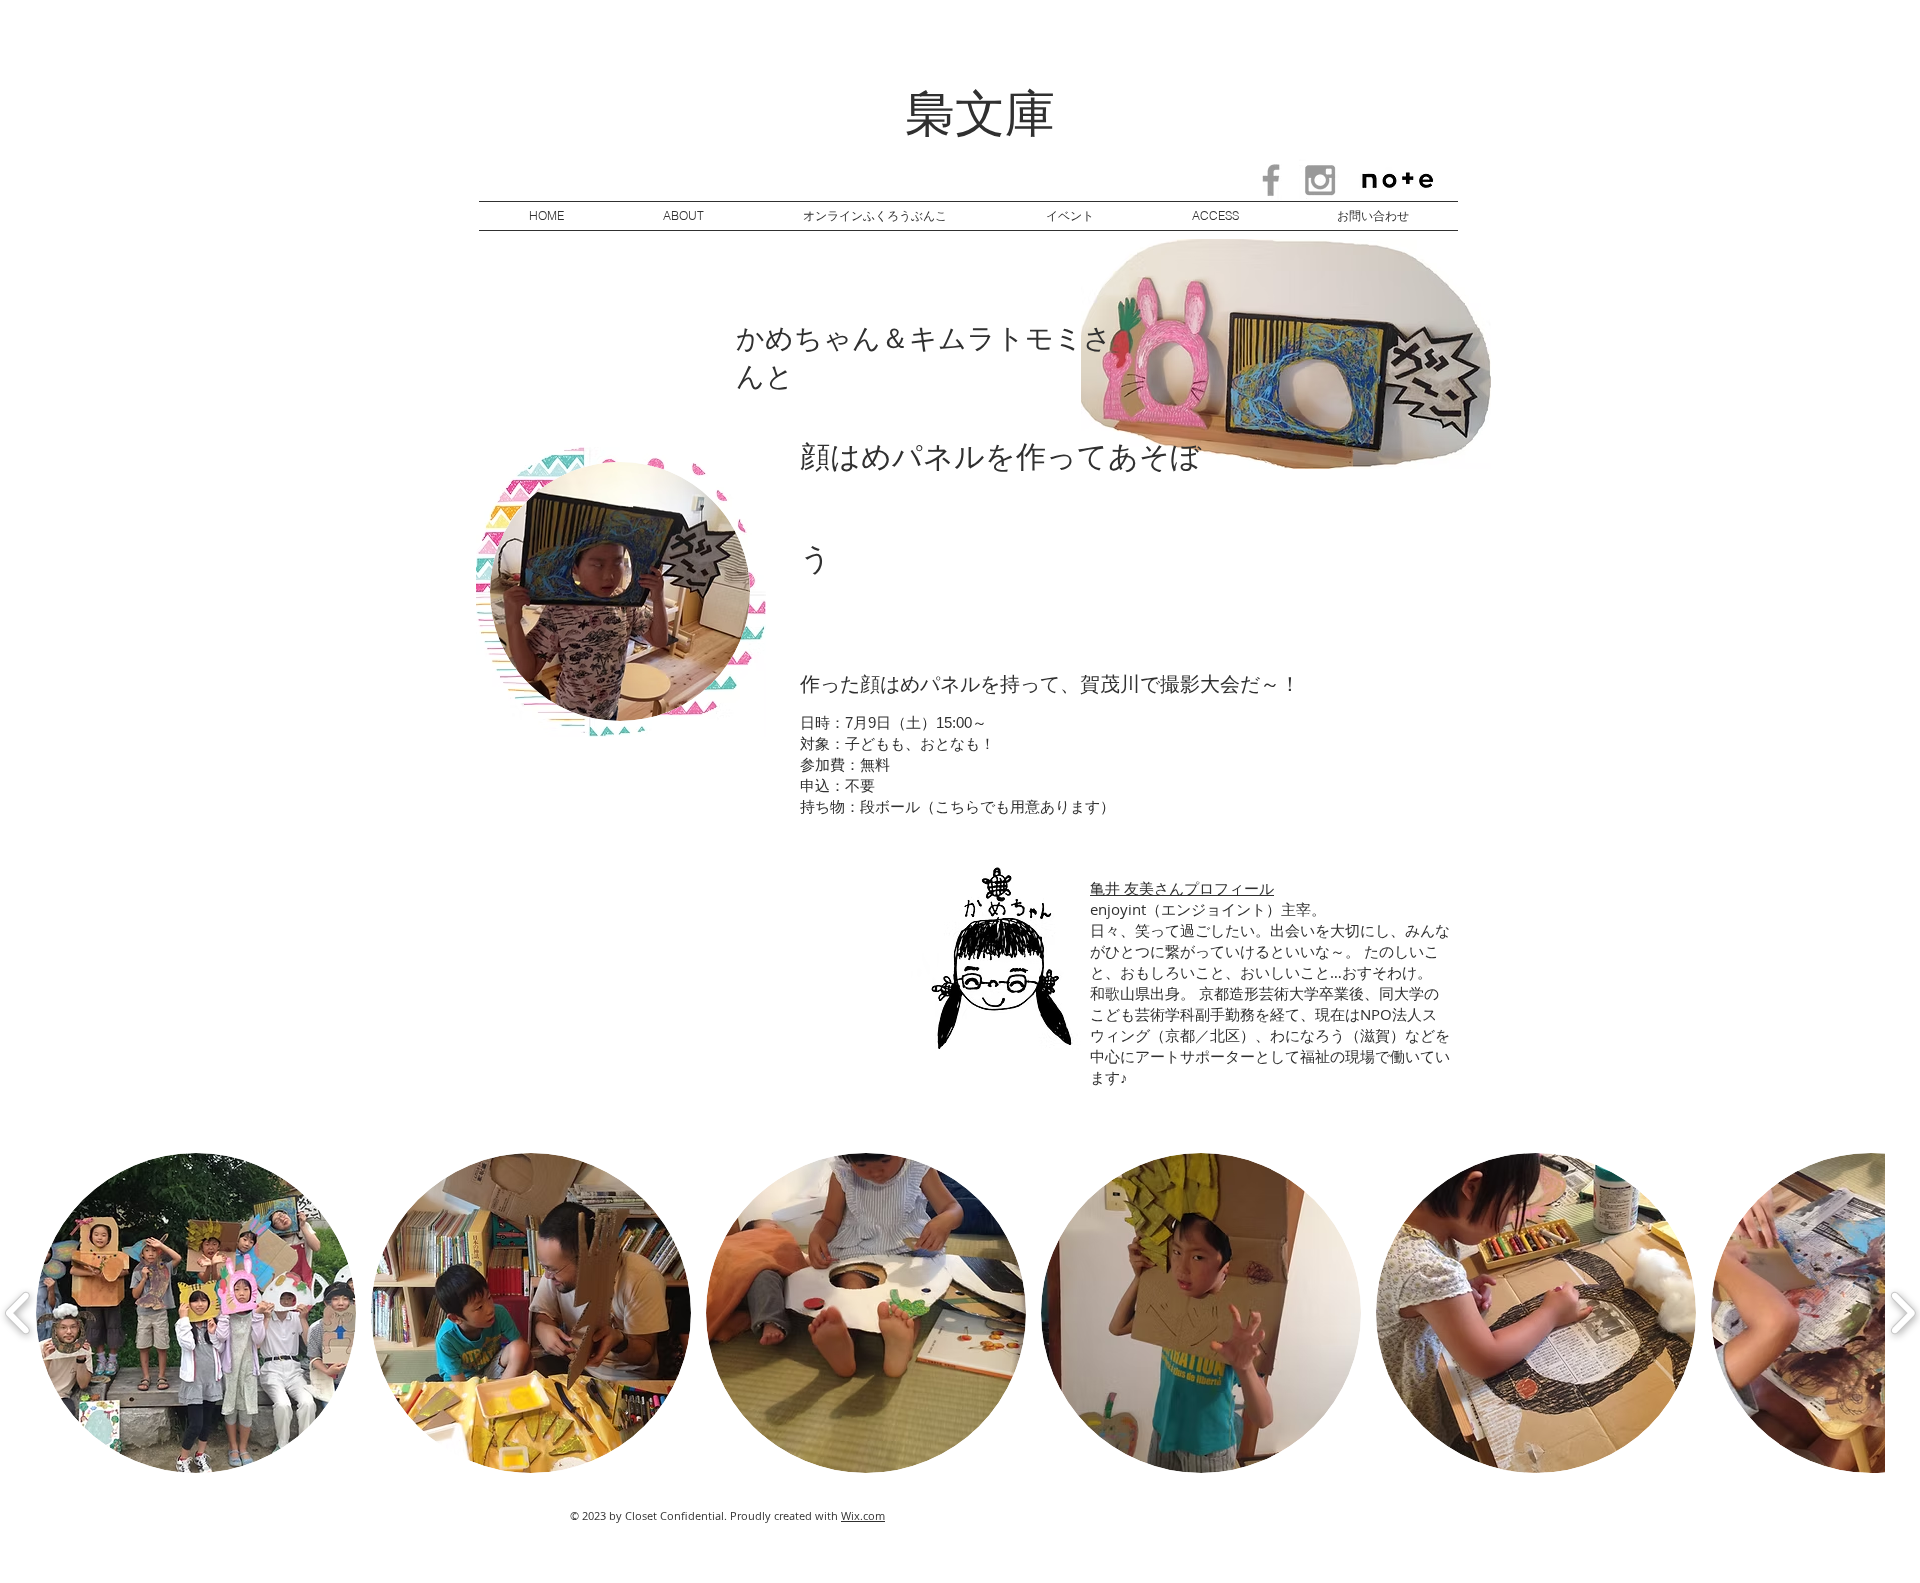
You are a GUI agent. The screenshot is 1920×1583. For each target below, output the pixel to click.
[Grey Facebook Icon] (1271, 180)
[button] (196, 1313)
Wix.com (863, 1515)
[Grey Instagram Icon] (1320, 180)
